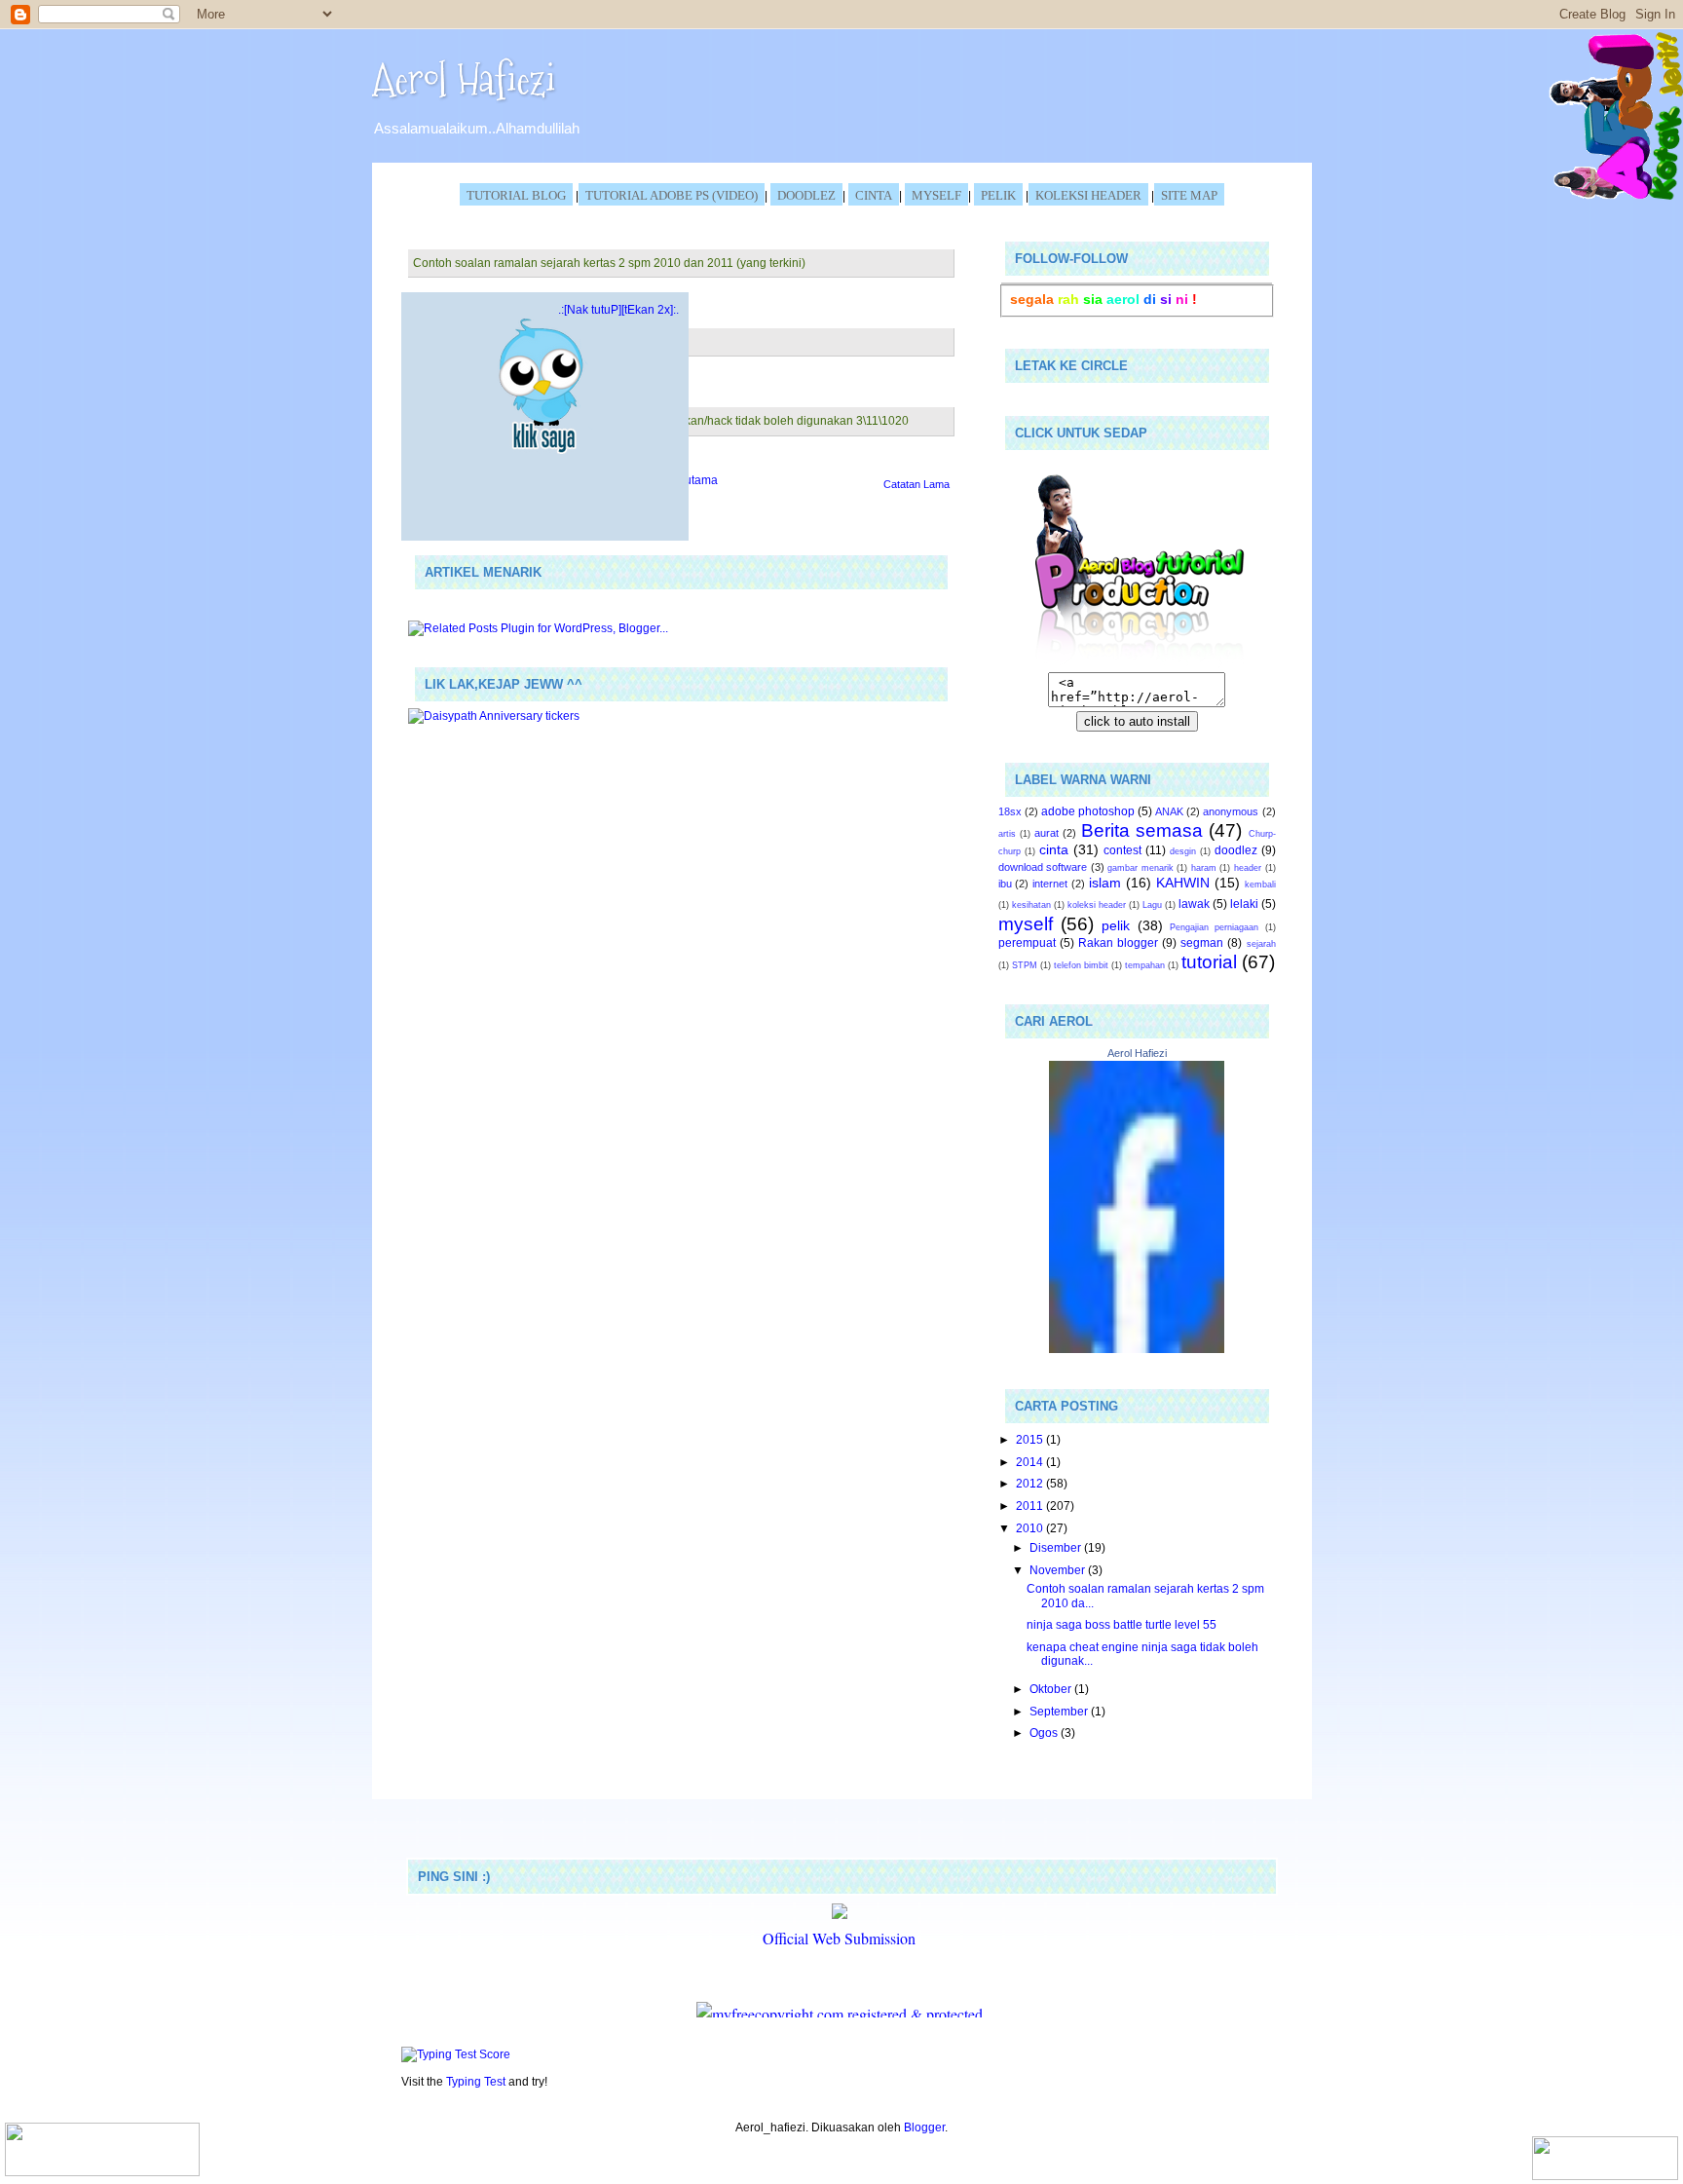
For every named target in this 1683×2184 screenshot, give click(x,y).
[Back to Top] (102, 2151)
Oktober (1052, 1689)
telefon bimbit (1081, 965)
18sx (1010, 811)
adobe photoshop (1088, 811)
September (1060, 1711)
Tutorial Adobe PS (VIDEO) (672, 195)
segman (1202, 942)
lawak (1194, 904)
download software (1043, 867)
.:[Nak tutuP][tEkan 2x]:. (618, 309)
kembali (1260, 885)
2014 (1031, 1462)
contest (1122, 850)
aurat (1047, 833)
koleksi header (1088, 195)
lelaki (1244, 904)
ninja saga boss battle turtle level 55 (1122, 1624)
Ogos (1045, 1732)
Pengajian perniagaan (1214, 927)
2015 (1031, 1439)
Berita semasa (1142, 830)
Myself (936, 195)
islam (1105, 883)
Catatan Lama (916, 484)
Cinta (874, 195)
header (1248, 868)
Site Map (1189, 195)
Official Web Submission (839, 1938)
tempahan (1145, 965)
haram (1204, 868)
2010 (1031, 1528)
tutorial (1209, 962)
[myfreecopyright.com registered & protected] (840, 2014)
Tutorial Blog (516, 195)
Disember (1057, 1547)
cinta (1054, 849)
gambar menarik (1141, 868)
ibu (1005, 884)
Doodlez (806, 195)
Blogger (924, 2127)
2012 (1031, 1483)
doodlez (1236, 850)
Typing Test (476, 2081)
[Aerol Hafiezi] (1137, 1349)
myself (1026, 924)
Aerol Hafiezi (464, 79)
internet (1050, 884)
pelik (1116, 925)
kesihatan (1031, 905)
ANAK (1169, 811)
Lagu (1152, 905)
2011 (1031, 1506)
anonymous (1231, 811)
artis (1007, 834)
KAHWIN (1183, 883)
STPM (1025, 965)
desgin (1183, 851)
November (1059, 1570)
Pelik (998, 195)
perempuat (1027, 942)
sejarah (1261, 944)
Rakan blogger (1118, 942)
